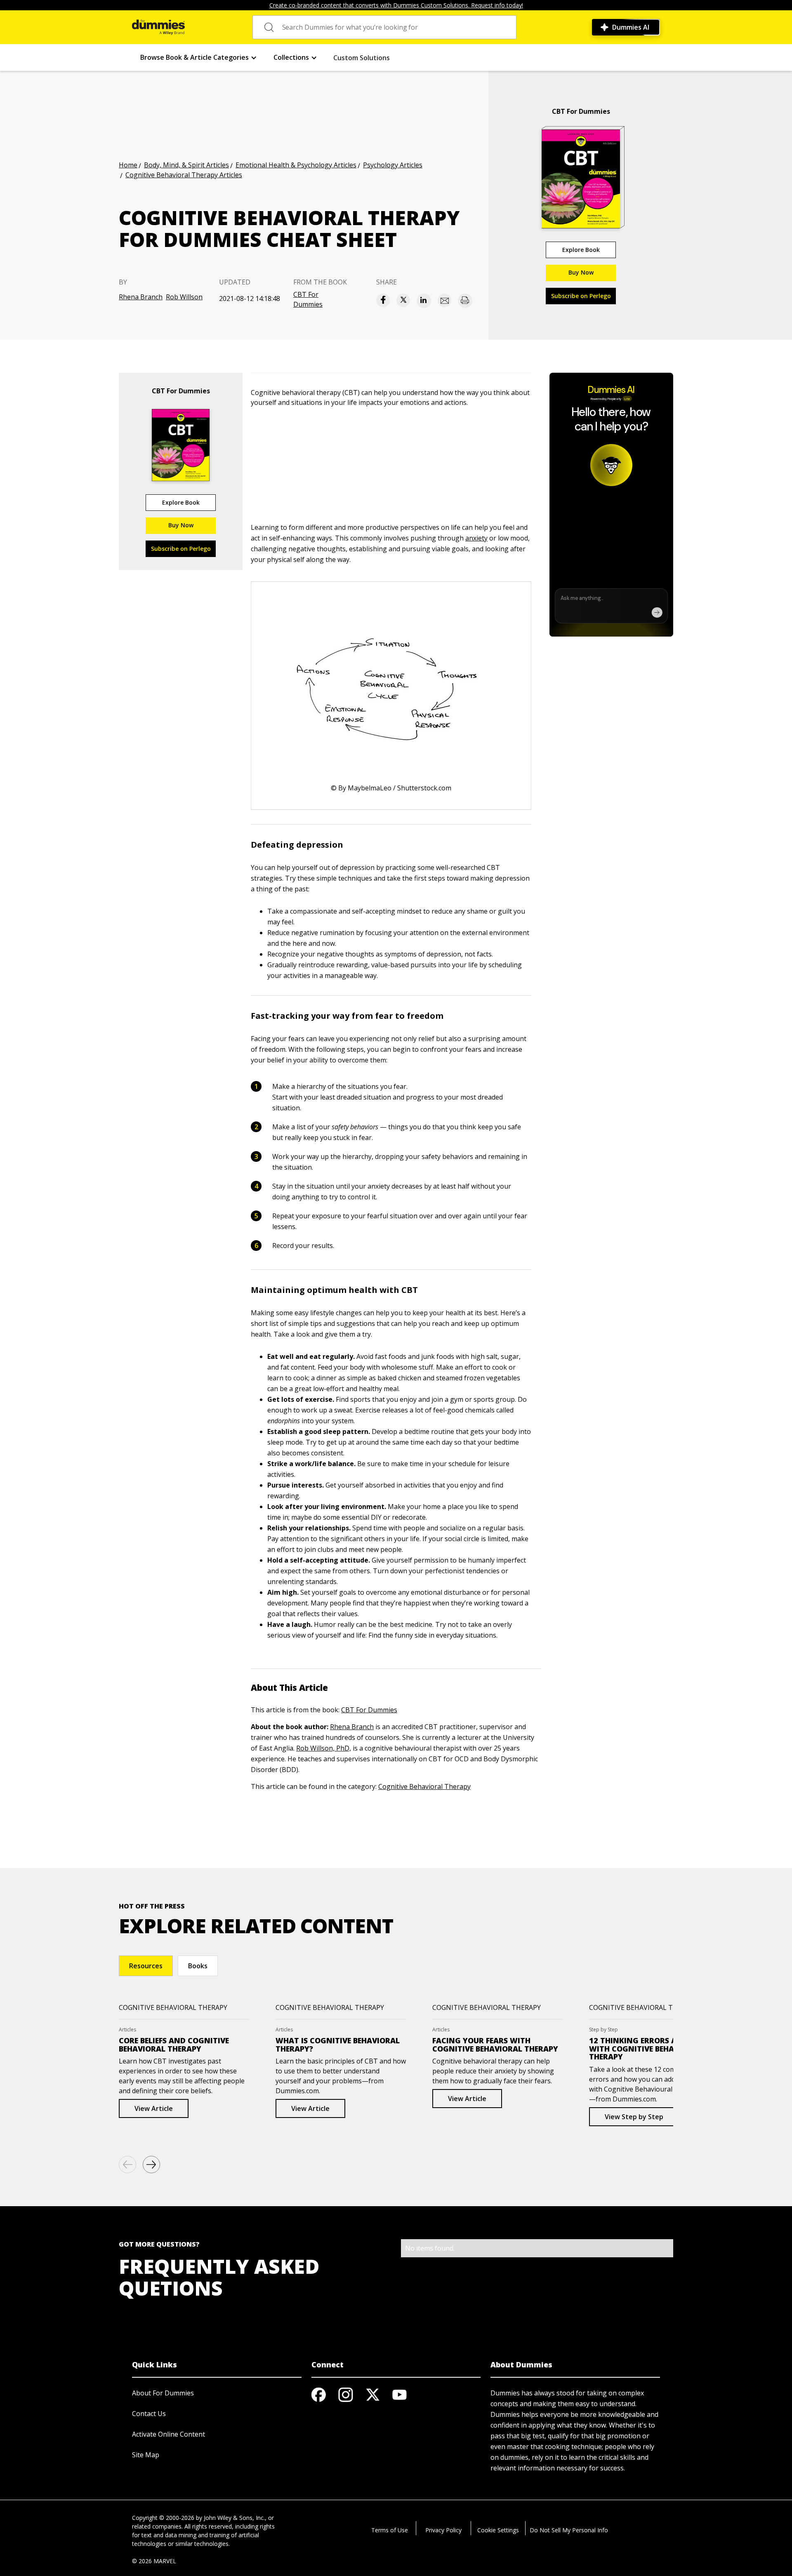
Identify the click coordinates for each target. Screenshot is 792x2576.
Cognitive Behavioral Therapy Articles (184, 175)
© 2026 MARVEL (154, 2561)
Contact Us (149, 2414)
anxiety (476, 538)
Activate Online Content (169, 2434)
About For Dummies (163, 2393)
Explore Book (581, 250)
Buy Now (581, 272)
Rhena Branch (141, 297)
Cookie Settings (498, 2530)
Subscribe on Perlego (581, 296)
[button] (199, 58)
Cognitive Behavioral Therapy (424, 1786)
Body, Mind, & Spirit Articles (186, 165)
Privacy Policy (443, 2530)
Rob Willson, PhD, (324, 1748)
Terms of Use (390, 2530)
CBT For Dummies (308, 299)
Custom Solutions (362, 58)
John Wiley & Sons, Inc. (234, 2518)
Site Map (146, 2455)
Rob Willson (184, 297)
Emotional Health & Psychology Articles (296, 165)
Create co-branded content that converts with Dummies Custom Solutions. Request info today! (396, 5)
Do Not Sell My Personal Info (569, 2530)
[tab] (146, 1966)
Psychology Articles (393, 165)
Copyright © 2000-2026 (163, 2518)
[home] (158, 27)
